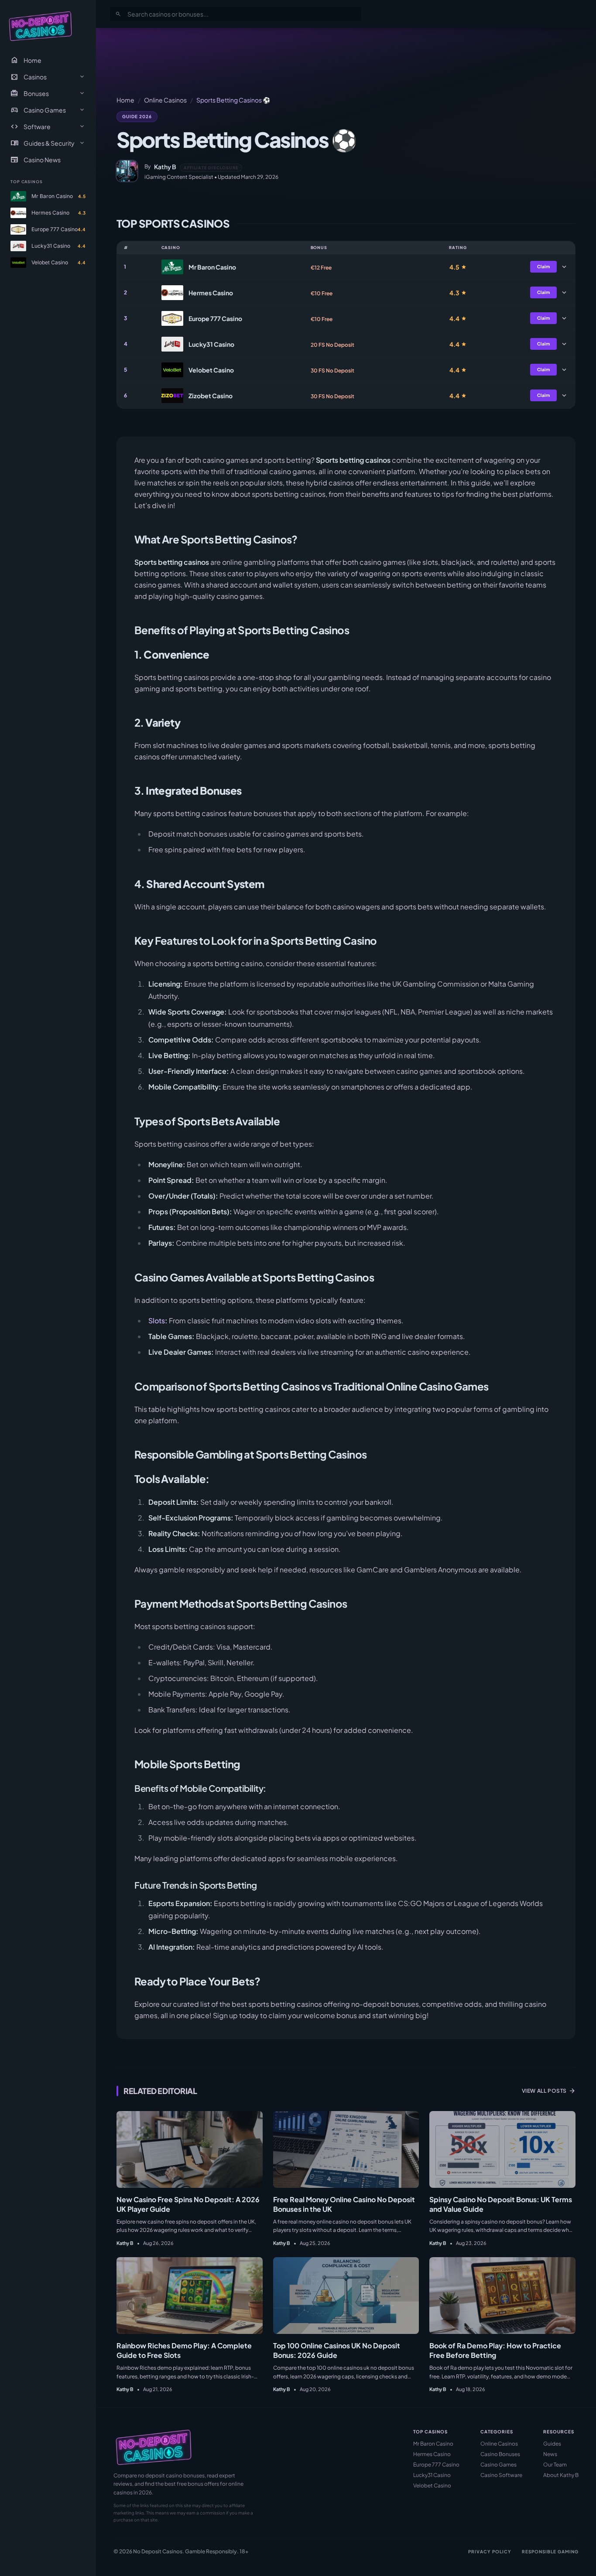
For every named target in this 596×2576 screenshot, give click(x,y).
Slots (157, 1320)
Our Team (555, 2465)
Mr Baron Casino (433, 2444)
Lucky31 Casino (432, 2475)
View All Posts (549, 2091)
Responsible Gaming (550, 2552)
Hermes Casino (432, 2454)
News (550, 2454)
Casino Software (501, 2475)
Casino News (36, 160)
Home (26, 60)
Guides (552, 2444)
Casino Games (498, 2465)
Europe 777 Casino (436, 2465)
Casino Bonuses (500, 2454)
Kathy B (165, 167)
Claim (543, 266)
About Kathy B (561, 2475)
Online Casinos (165, 100)
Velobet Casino (432, 2485)
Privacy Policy (490, 2552)
